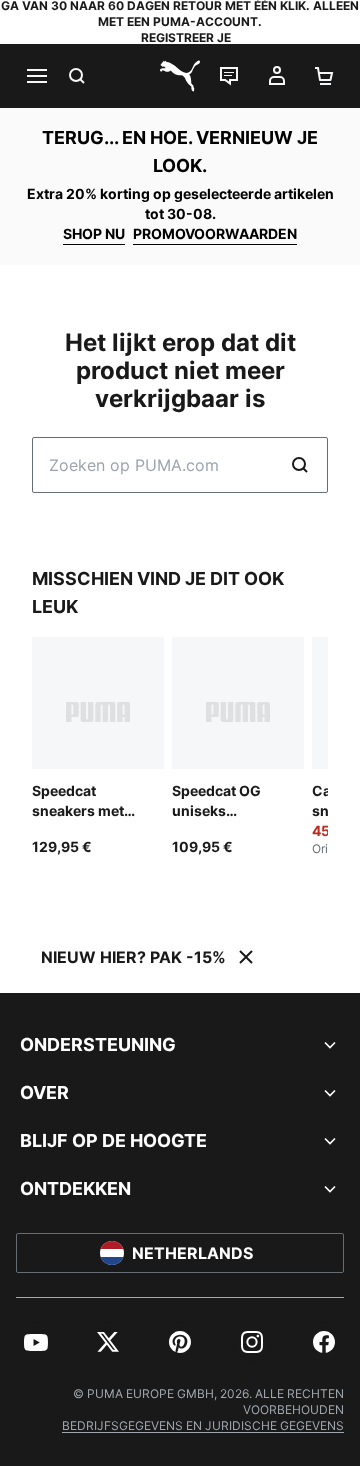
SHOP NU (94, 233)
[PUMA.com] (180, 76)
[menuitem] (36, 1342)
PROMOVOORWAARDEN (215, 233)
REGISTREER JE (186, 37)
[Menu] (36, 76)
